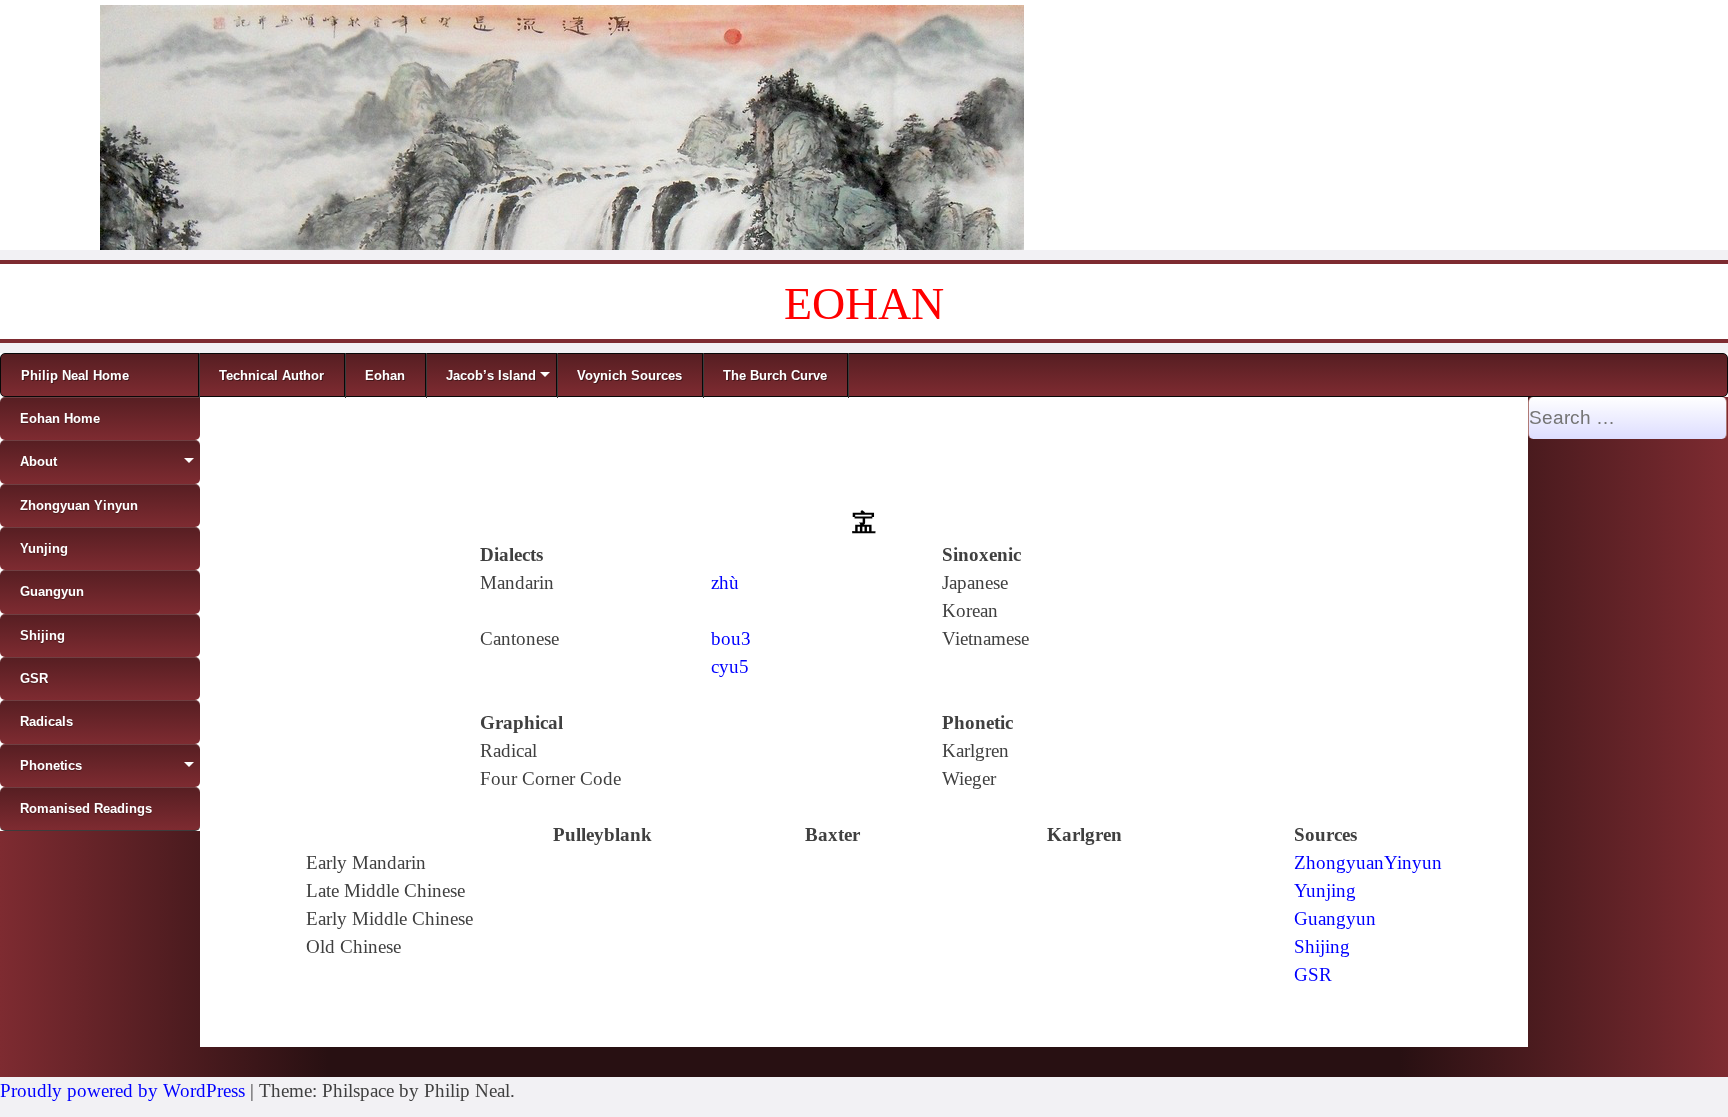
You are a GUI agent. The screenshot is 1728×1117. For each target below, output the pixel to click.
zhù (725, 582)
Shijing (1322, 946)
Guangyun (1335, 918)
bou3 (731, 638)
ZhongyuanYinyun (1368, 862)
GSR (1313, 974)
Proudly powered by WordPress (122, 1090)
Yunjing (1325, 890)
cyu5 (730, 666)
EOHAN (864, 303)
